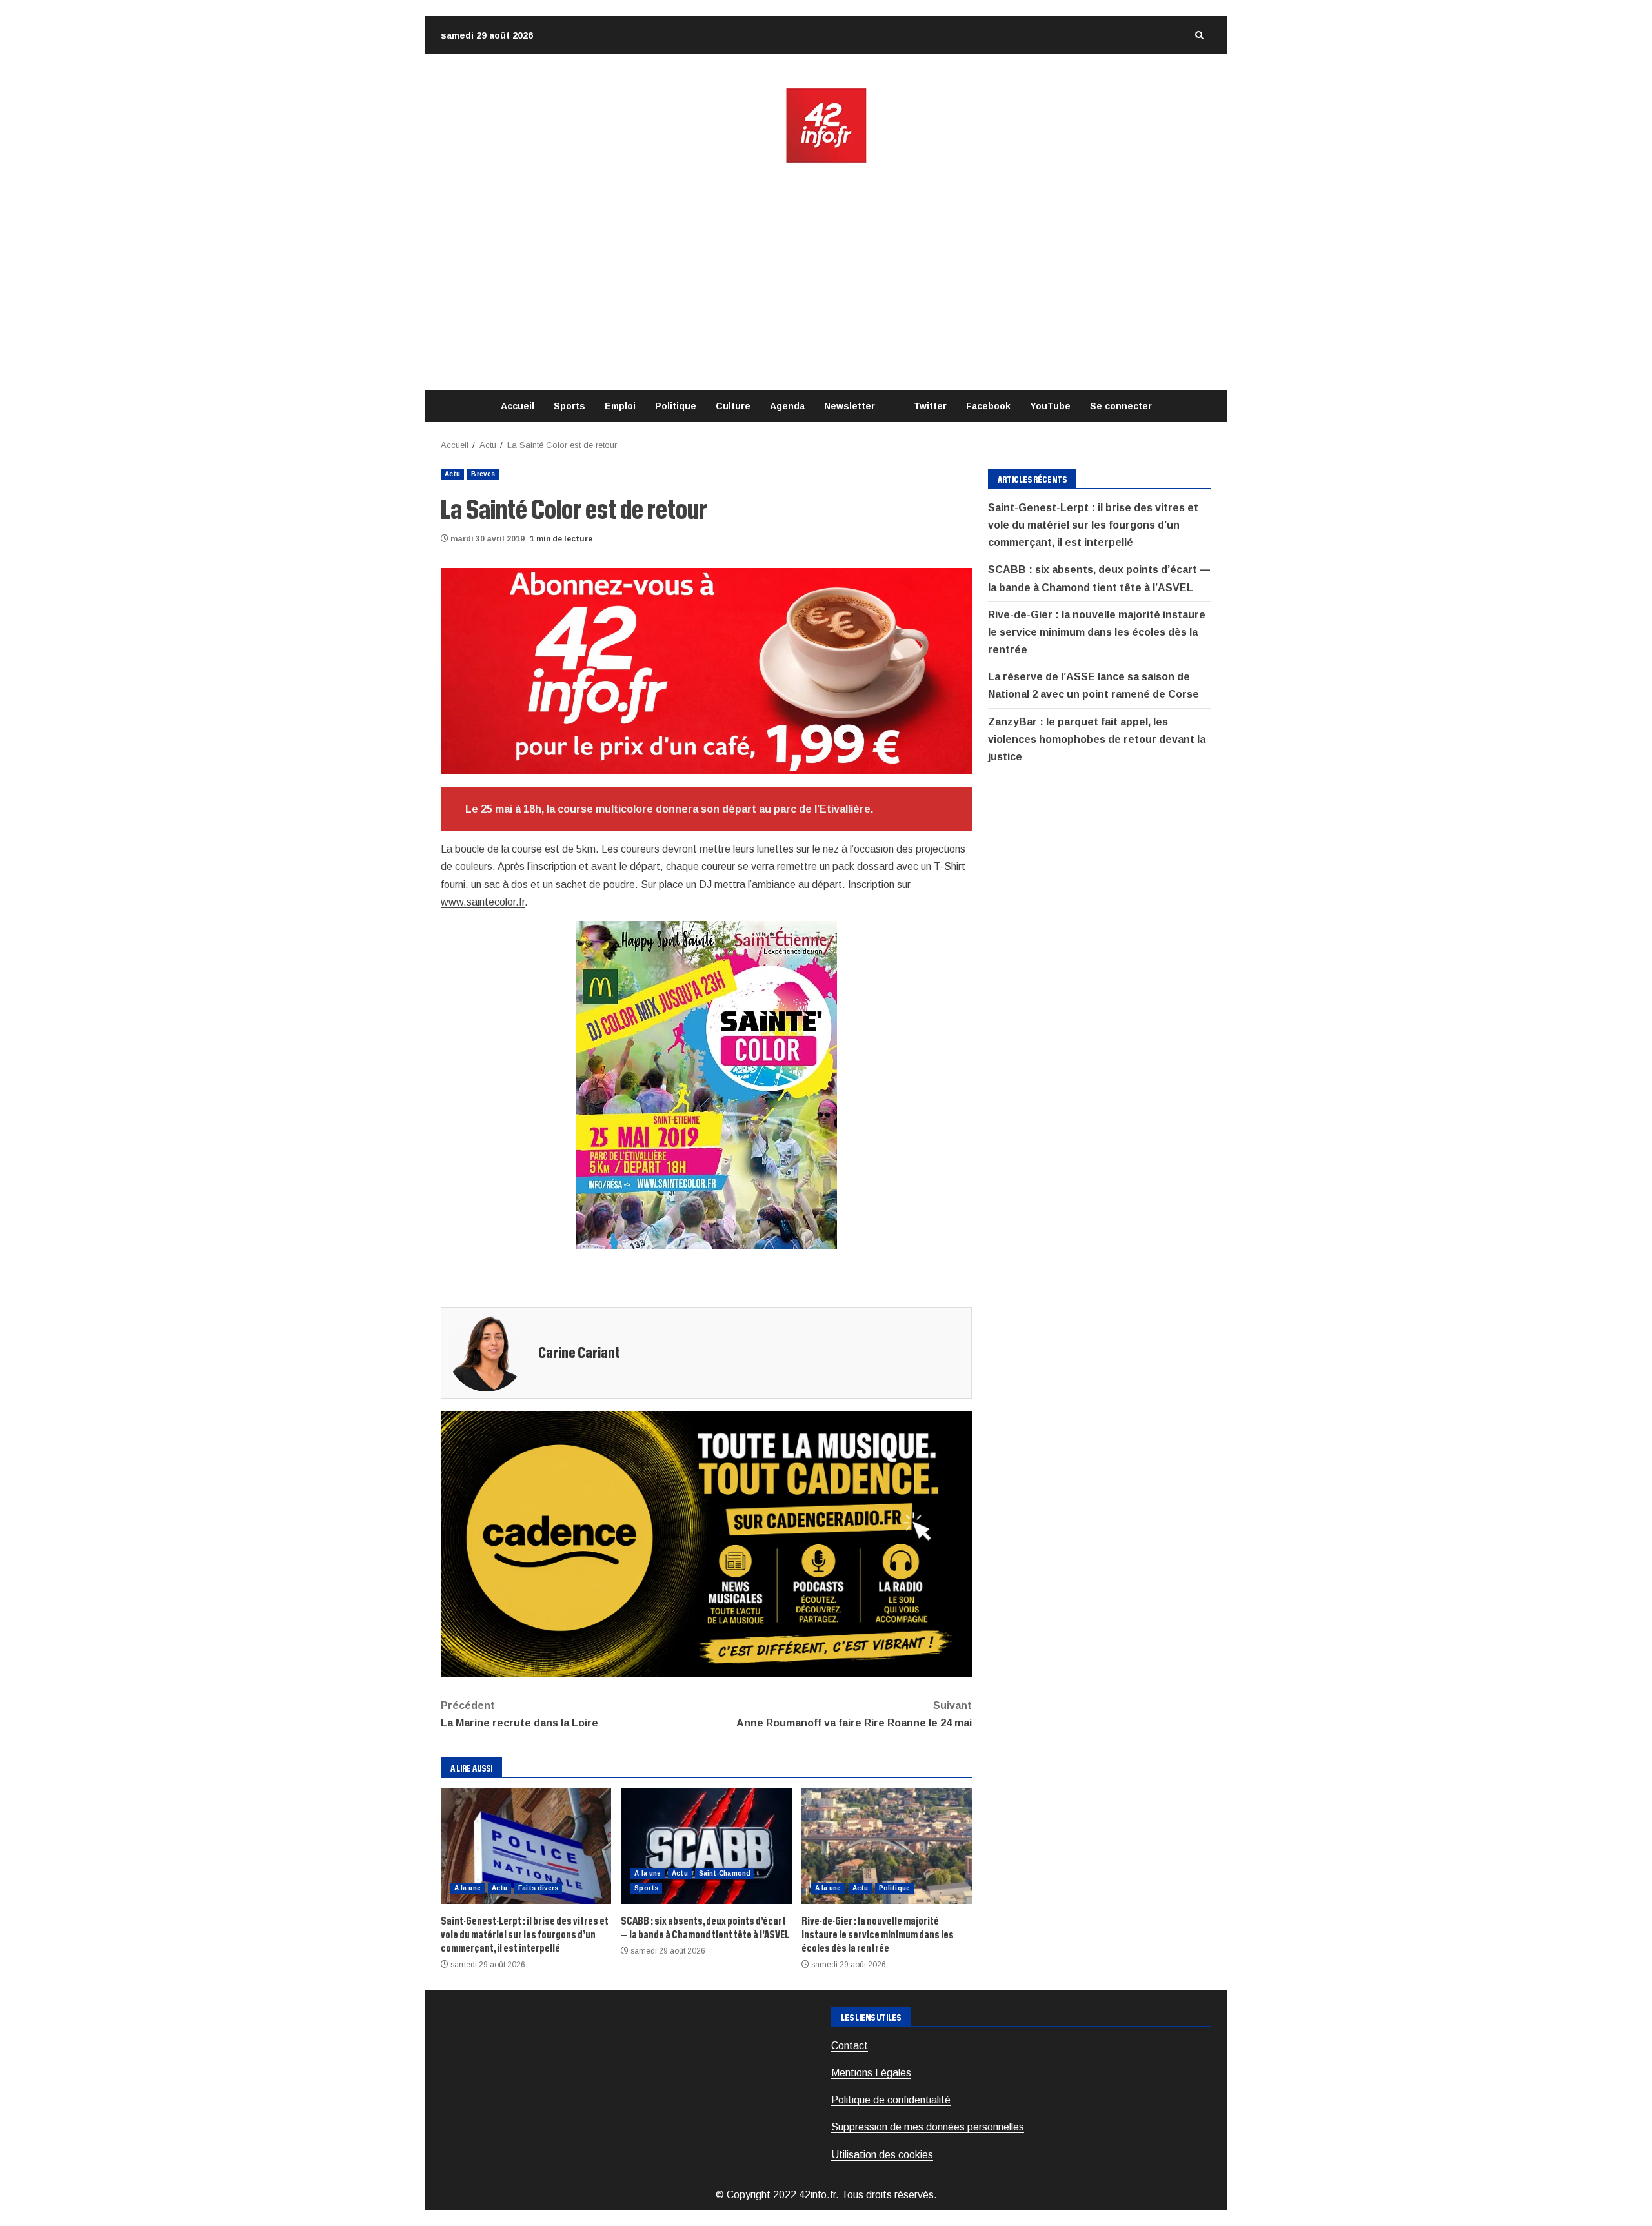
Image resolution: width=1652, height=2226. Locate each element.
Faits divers (538, 1888)
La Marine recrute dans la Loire (519, 1714)
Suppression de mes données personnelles (928, 2127)
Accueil (518, 406)
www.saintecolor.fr (483, 902)
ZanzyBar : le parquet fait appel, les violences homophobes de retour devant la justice (1097, 739)
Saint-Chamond (725, 1873)
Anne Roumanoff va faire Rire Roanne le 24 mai (854, 1714)
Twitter (930, 406)
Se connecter (1121, 406)
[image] (706, 670)
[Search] (1199, 35)
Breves (483, 474)
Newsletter (850, 406)
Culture (733, 406)
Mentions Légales (871, 2073)
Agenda (787, 406)
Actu (452, 474)
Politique (676, 406)
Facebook (988, 406)
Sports (569, 406)
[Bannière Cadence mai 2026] (706, 1543)
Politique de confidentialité (891, 2100)
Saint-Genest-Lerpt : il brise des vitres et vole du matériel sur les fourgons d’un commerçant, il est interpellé (526, 1846)
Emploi (620, 406)
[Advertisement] (826, 278)
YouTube (1050, 406)
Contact (850, 2046)
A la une (468, 1888)
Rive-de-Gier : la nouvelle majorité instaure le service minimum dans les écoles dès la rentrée (887, 1846)
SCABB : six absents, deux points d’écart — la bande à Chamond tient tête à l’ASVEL (706, 1846)
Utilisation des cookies (882, 2155)
